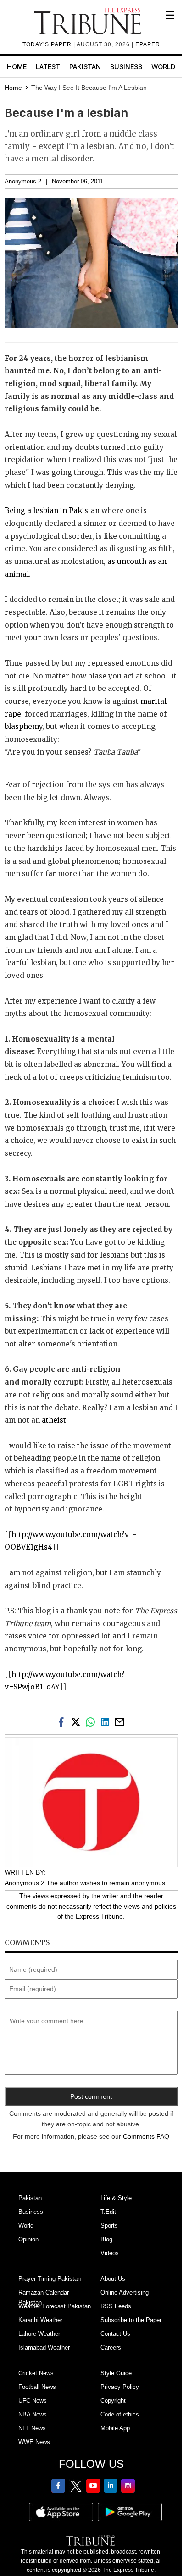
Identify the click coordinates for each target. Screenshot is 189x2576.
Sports (109, 2226)
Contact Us (115, 2334)
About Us (113, 2279)
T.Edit (108, 2212)
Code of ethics (120, 2414)
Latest (48, 67)
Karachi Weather (40, 2320)
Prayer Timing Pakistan (50, 2279)
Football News (37, 2387)
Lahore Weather (39, 2334)
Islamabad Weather (44, 2347)
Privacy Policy (120, 2387)
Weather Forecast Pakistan (55, 2306)
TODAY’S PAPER (48, 44)
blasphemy (23, 726)
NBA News (33, 2414)
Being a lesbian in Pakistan (53, 510)
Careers (111, 2347)
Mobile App (115, 2428)
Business (126, 67)
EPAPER (148, 44)
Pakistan (85, 67)
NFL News (32, 2428)
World (163, 67)
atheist (54, 1420)
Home (17, 67)
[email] (121, 1721)
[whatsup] (92, 1721)
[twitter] (78, 1721)
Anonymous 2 (23, 182)
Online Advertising (125, 2292)
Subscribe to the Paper (131, 2320)
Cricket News (36, 2373)
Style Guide (116, 2373)
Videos (110, 2253)
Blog (106, 2239)
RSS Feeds (116, 2306)
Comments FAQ (146, 2136)
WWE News (34, 2442)
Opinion (28, 2239)
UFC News (33, 2401)
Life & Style (116, 2198)
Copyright (113, 2401)
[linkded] (107, 1721)
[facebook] (63, 1721)
